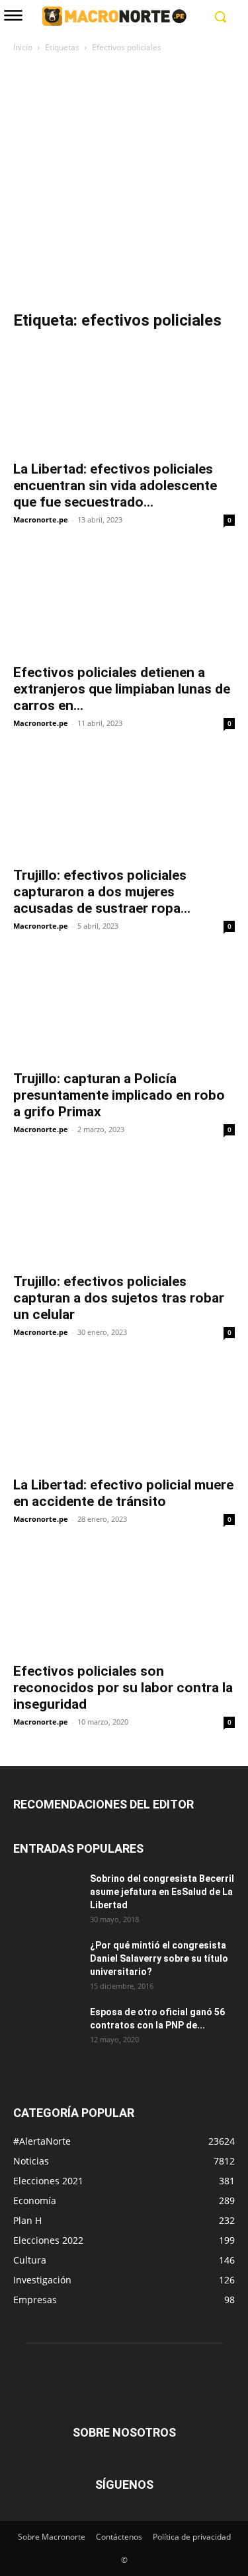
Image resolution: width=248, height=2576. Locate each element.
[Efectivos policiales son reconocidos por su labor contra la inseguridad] (124, 1600)
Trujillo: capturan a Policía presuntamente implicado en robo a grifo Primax (119, 1095)
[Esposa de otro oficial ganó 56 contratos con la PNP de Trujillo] (46, 2028)
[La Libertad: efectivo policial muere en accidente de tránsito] (124, 1413)
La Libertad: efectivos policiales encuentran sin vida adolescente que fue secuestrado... (115, 485)
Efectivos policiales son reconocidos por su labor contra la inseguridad (123, 1688)
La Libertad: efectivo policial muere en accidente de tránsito (123, 1493)
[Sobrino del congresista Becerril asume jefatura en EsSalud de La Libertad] (46, 1895)
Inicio (23, 47)
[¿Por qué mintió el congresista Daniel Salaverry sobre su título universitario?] (46, 1962)
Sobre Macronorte (52, 2537)
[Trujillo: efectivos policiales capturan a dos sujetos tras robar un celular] (124, 1210)
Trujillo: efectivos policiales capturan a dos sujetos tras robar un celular (119, 1298)
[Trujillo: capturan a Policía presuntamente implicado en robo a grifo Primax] (124, 1007)
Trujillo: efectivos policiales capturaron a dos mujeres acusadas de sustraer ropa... (102, 892)
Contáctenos (119, 2537)
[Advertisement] (124, 185)
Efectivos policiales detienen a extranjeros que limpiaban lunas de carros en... (122, 689)
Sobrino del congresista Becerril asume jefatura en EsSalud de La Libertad (162, 1892)
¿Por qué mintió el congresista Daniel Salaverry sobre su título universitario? (159, 1958)
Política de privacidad (192, 2537)
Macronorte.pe (41, 519)
